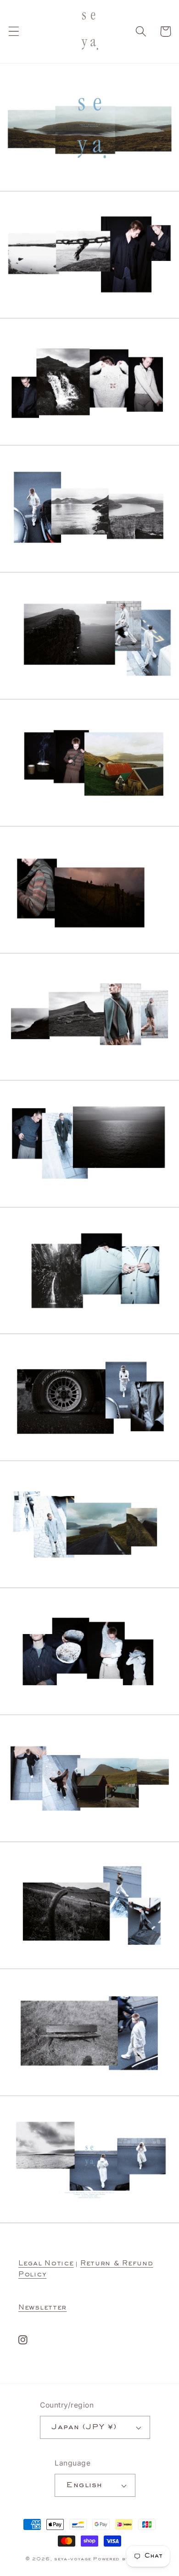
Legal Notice (46, 2264)
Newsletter (42, 2308)
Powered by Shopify (123, 2559)
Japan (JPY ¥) (84, 2427)
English (84, 2485)
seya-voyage (73, 2559)
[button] (14, 32)
